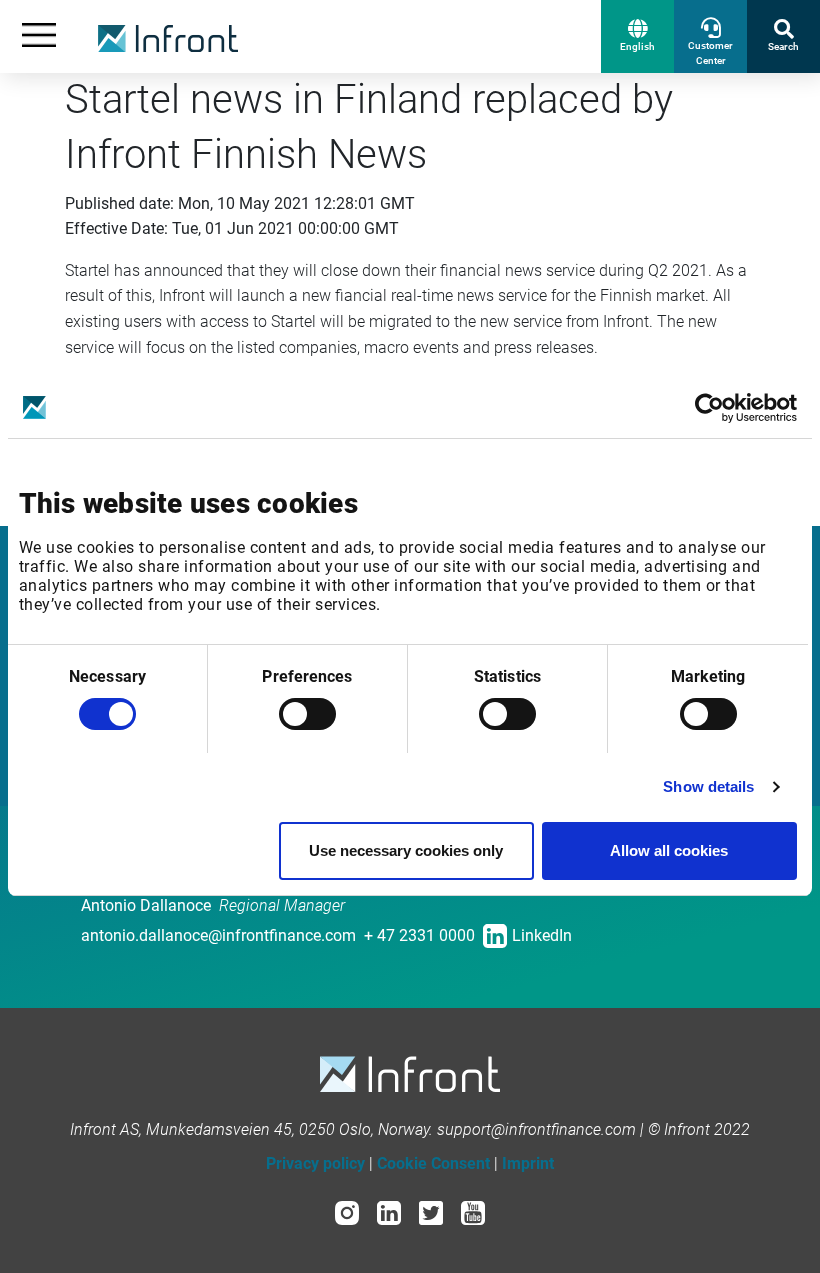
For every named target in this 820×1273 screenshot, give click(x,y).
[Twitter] (431, 1211)
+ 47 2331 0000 (419, 935)
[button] (637, 36)
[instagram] (347, 1211)
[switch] (307, 714)
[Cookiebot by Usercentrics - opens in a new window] (709, 408)
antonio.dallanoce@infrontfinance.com (218, 935)
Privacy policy (315, 1163)
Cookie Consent (433, 1163)
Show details (708, 786)
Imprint (528, 1163)
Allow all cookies (669, 850)
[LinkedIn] (389, 1211)
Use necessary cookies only (406, 850)
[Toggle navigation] (39, 36)
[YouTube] (473, 1211)
